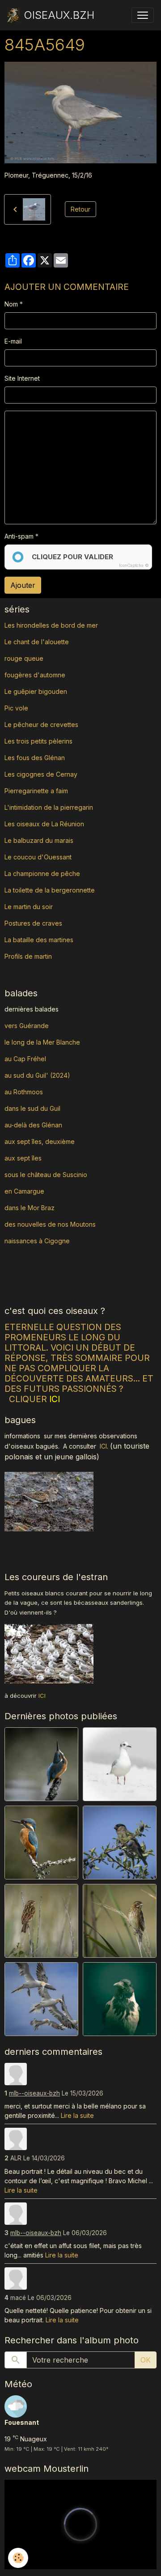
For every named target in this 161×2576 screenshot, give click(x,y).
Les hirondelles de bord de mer (51, 625)
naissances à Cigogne (37, 1241)
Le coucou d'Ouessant (38, 857)
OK (146, 2360)
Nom (11, 304)
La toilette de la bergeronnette (50, 890)
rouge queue (24, 658)
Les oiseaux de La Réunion (44, 824)
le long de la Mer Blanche (42, 1042)
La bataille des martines (39, 940)
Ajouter (23, 585)
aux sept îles (23, 1158)
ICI (103, 1446)
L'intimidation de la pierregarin (49, 807)
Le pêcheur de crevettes (41, 725)
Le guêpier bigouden (36, 691)
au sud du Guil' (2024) (37, 1075)
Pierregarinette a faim (36, 791)
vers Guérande (27, 1026)
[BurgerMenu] (143, 15)
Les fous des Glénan (35, 758)
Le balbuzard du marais (39, 840)
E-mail (13, 341)
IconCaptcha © (134, 565)
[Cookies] (18, 2558)
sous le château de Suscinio (46, 1175)
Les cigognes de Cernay (41, 774)
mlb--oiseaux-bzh (34, 2093)
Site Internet (22, 378)
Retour (80, 209)
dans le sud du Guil (32, 1108)
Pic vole (17, 708)
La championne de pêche (42, 874)
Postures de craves (33, 923)
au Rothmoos (24, 1092)
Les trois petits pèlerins (38, 741)
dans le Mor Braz (30, 1208)
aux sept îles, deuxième (40, 1141)
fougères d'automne (35, 675)
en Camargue (25, 1191)
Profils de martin (28, 956)
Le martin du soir (29, 907)
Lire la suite (77, 2115)
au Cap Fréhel (25, 1059)
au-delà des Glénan (33, 1125)
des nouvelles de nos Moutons (50, 1224)
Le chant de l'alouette (37, 642)
